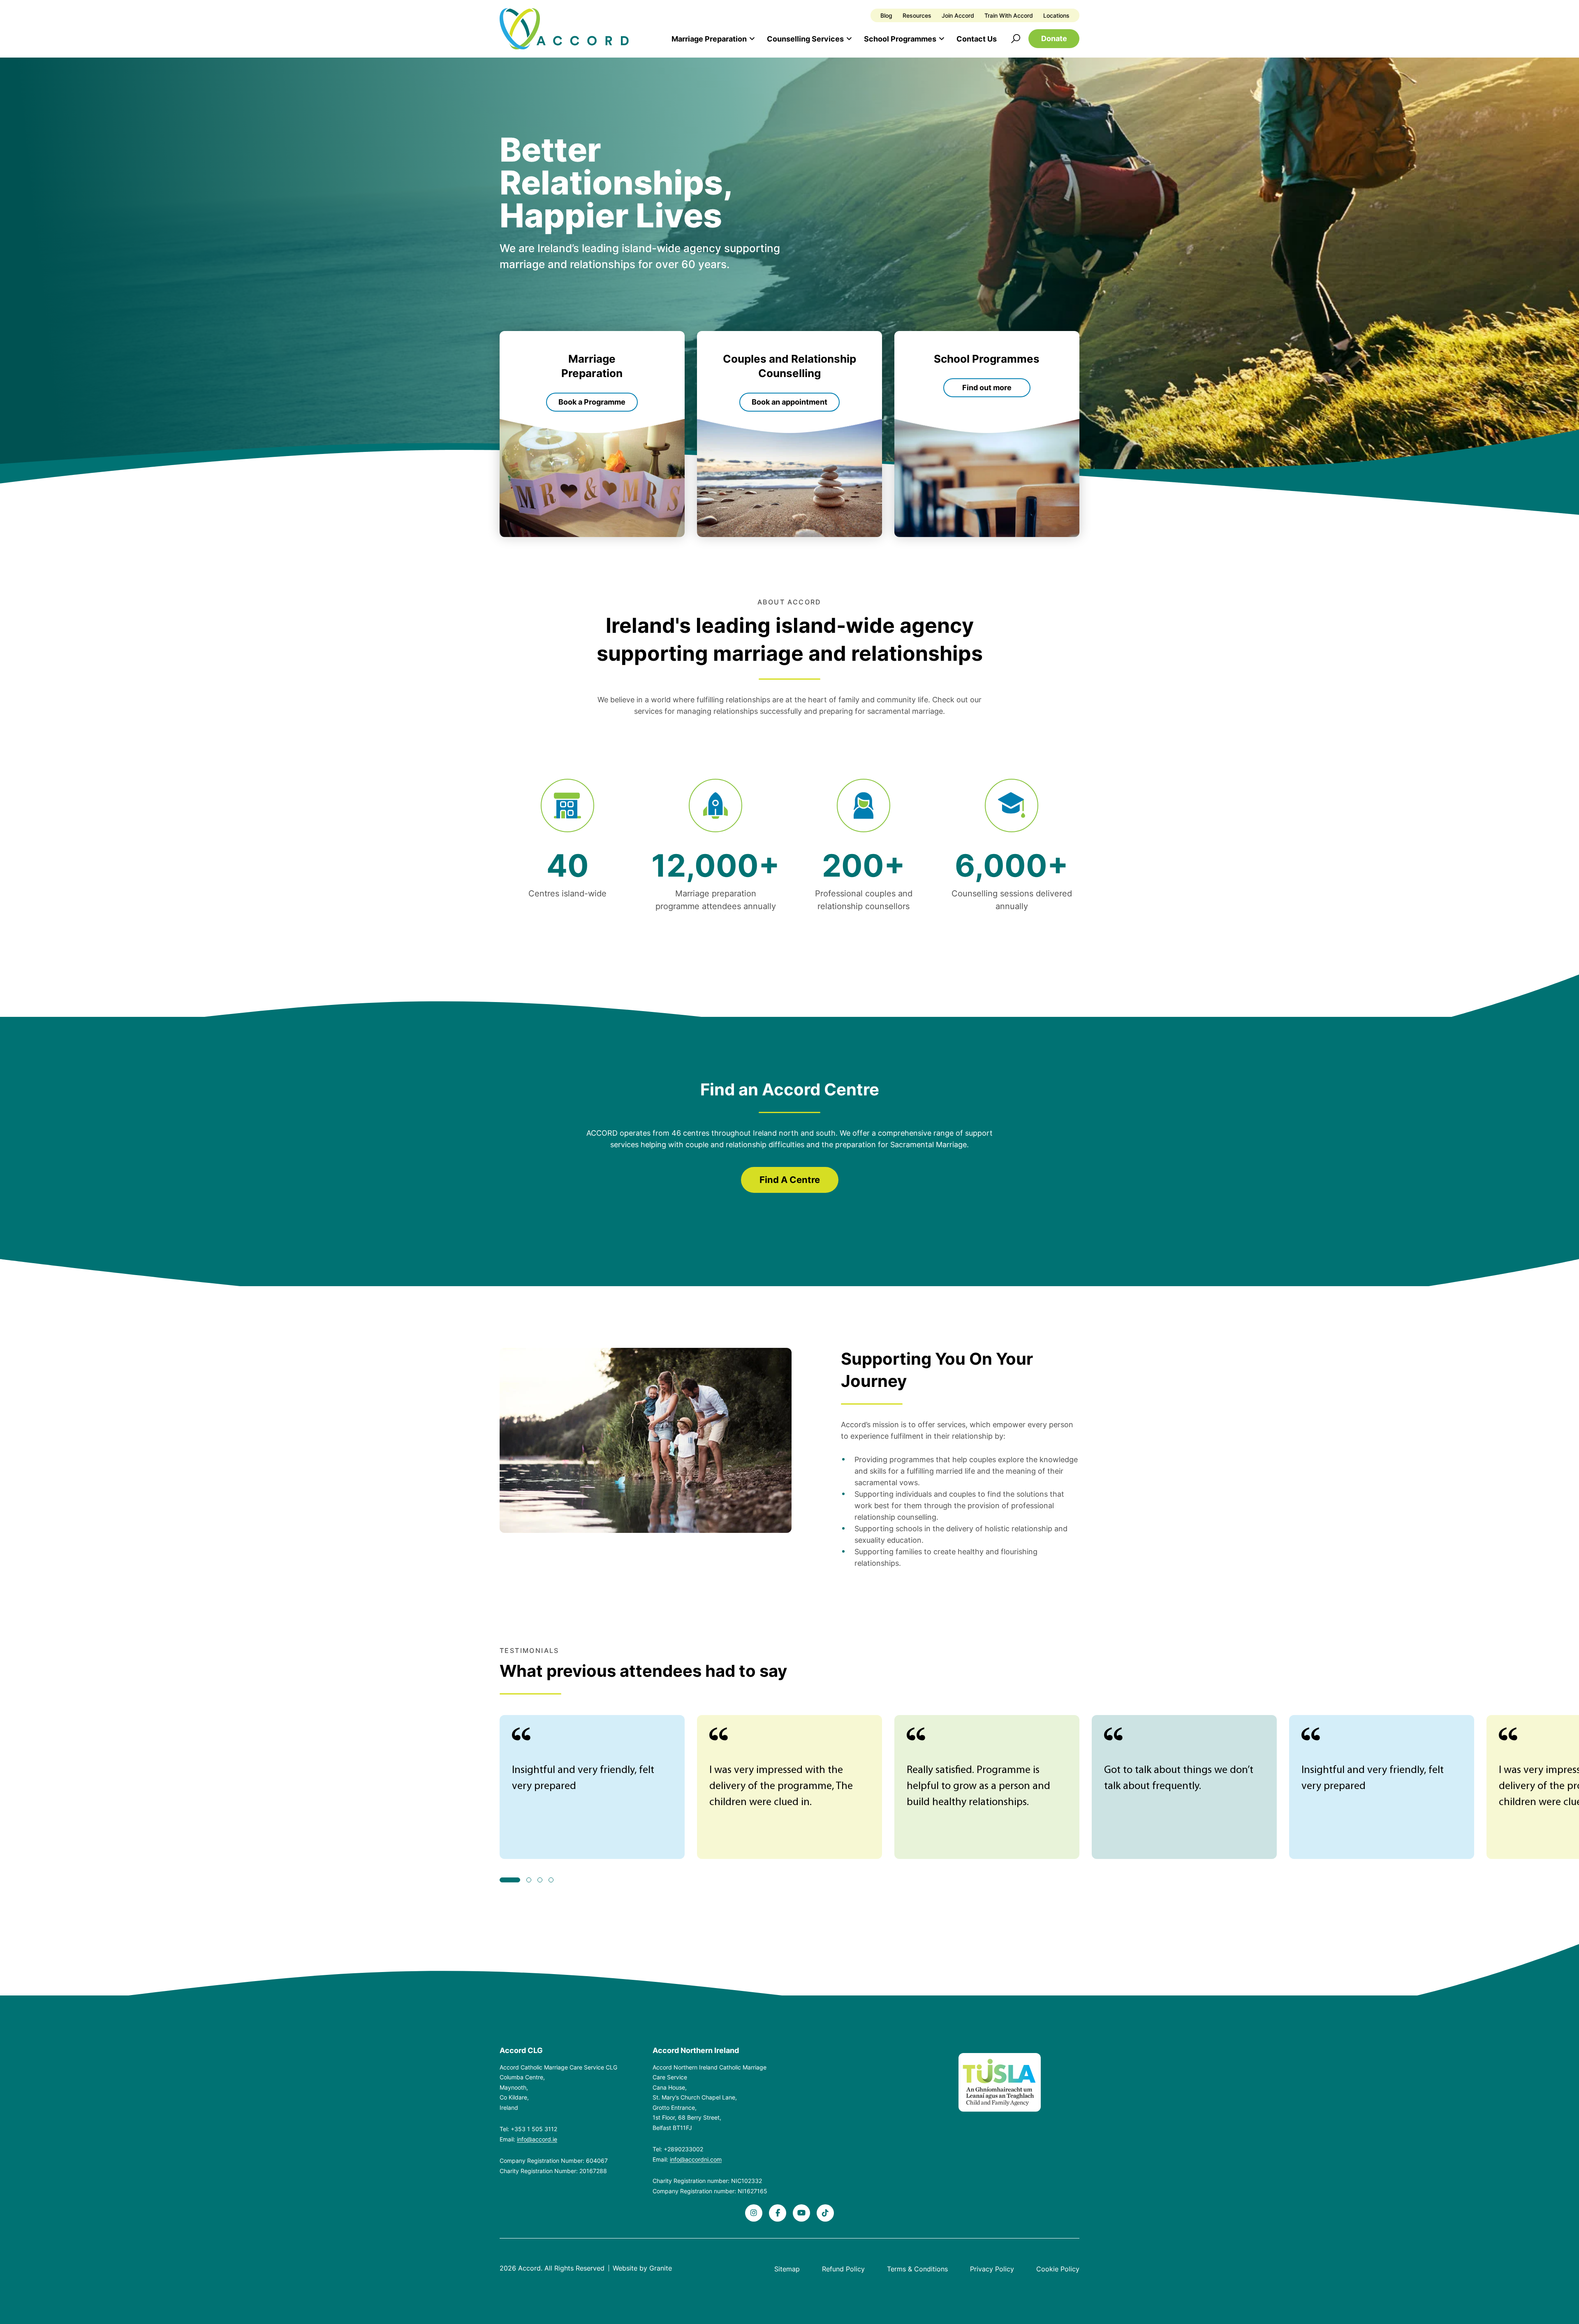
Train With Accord (1009, 15)
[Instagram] (754, 2213)
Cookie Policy (1058, 2269)
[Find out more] (987, 434)
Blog (886, 15)
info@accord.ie (537, 2139)
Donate (1054, 38)
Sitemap (787, 2269)
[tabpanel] (592, 1787)
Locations (1056, 15)
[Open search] (1016, 39)
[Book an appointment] (789, 434)
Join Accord (958, 15)
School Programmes (900, 39)
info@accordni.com (696, 2159)
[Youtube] (801, 2213)
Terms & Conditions (917, 2269)
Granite (661, 2268)
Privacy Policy (992, 2269)
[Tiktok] (825, 2213)
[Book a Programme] (592, 434)
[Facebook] (778, 2213)
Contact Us (977, 39)
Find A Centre (790, 1180)
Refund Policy (843, 2269)
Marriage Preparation (709, 39)
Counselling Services (805, 39)
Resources (917, 15)
